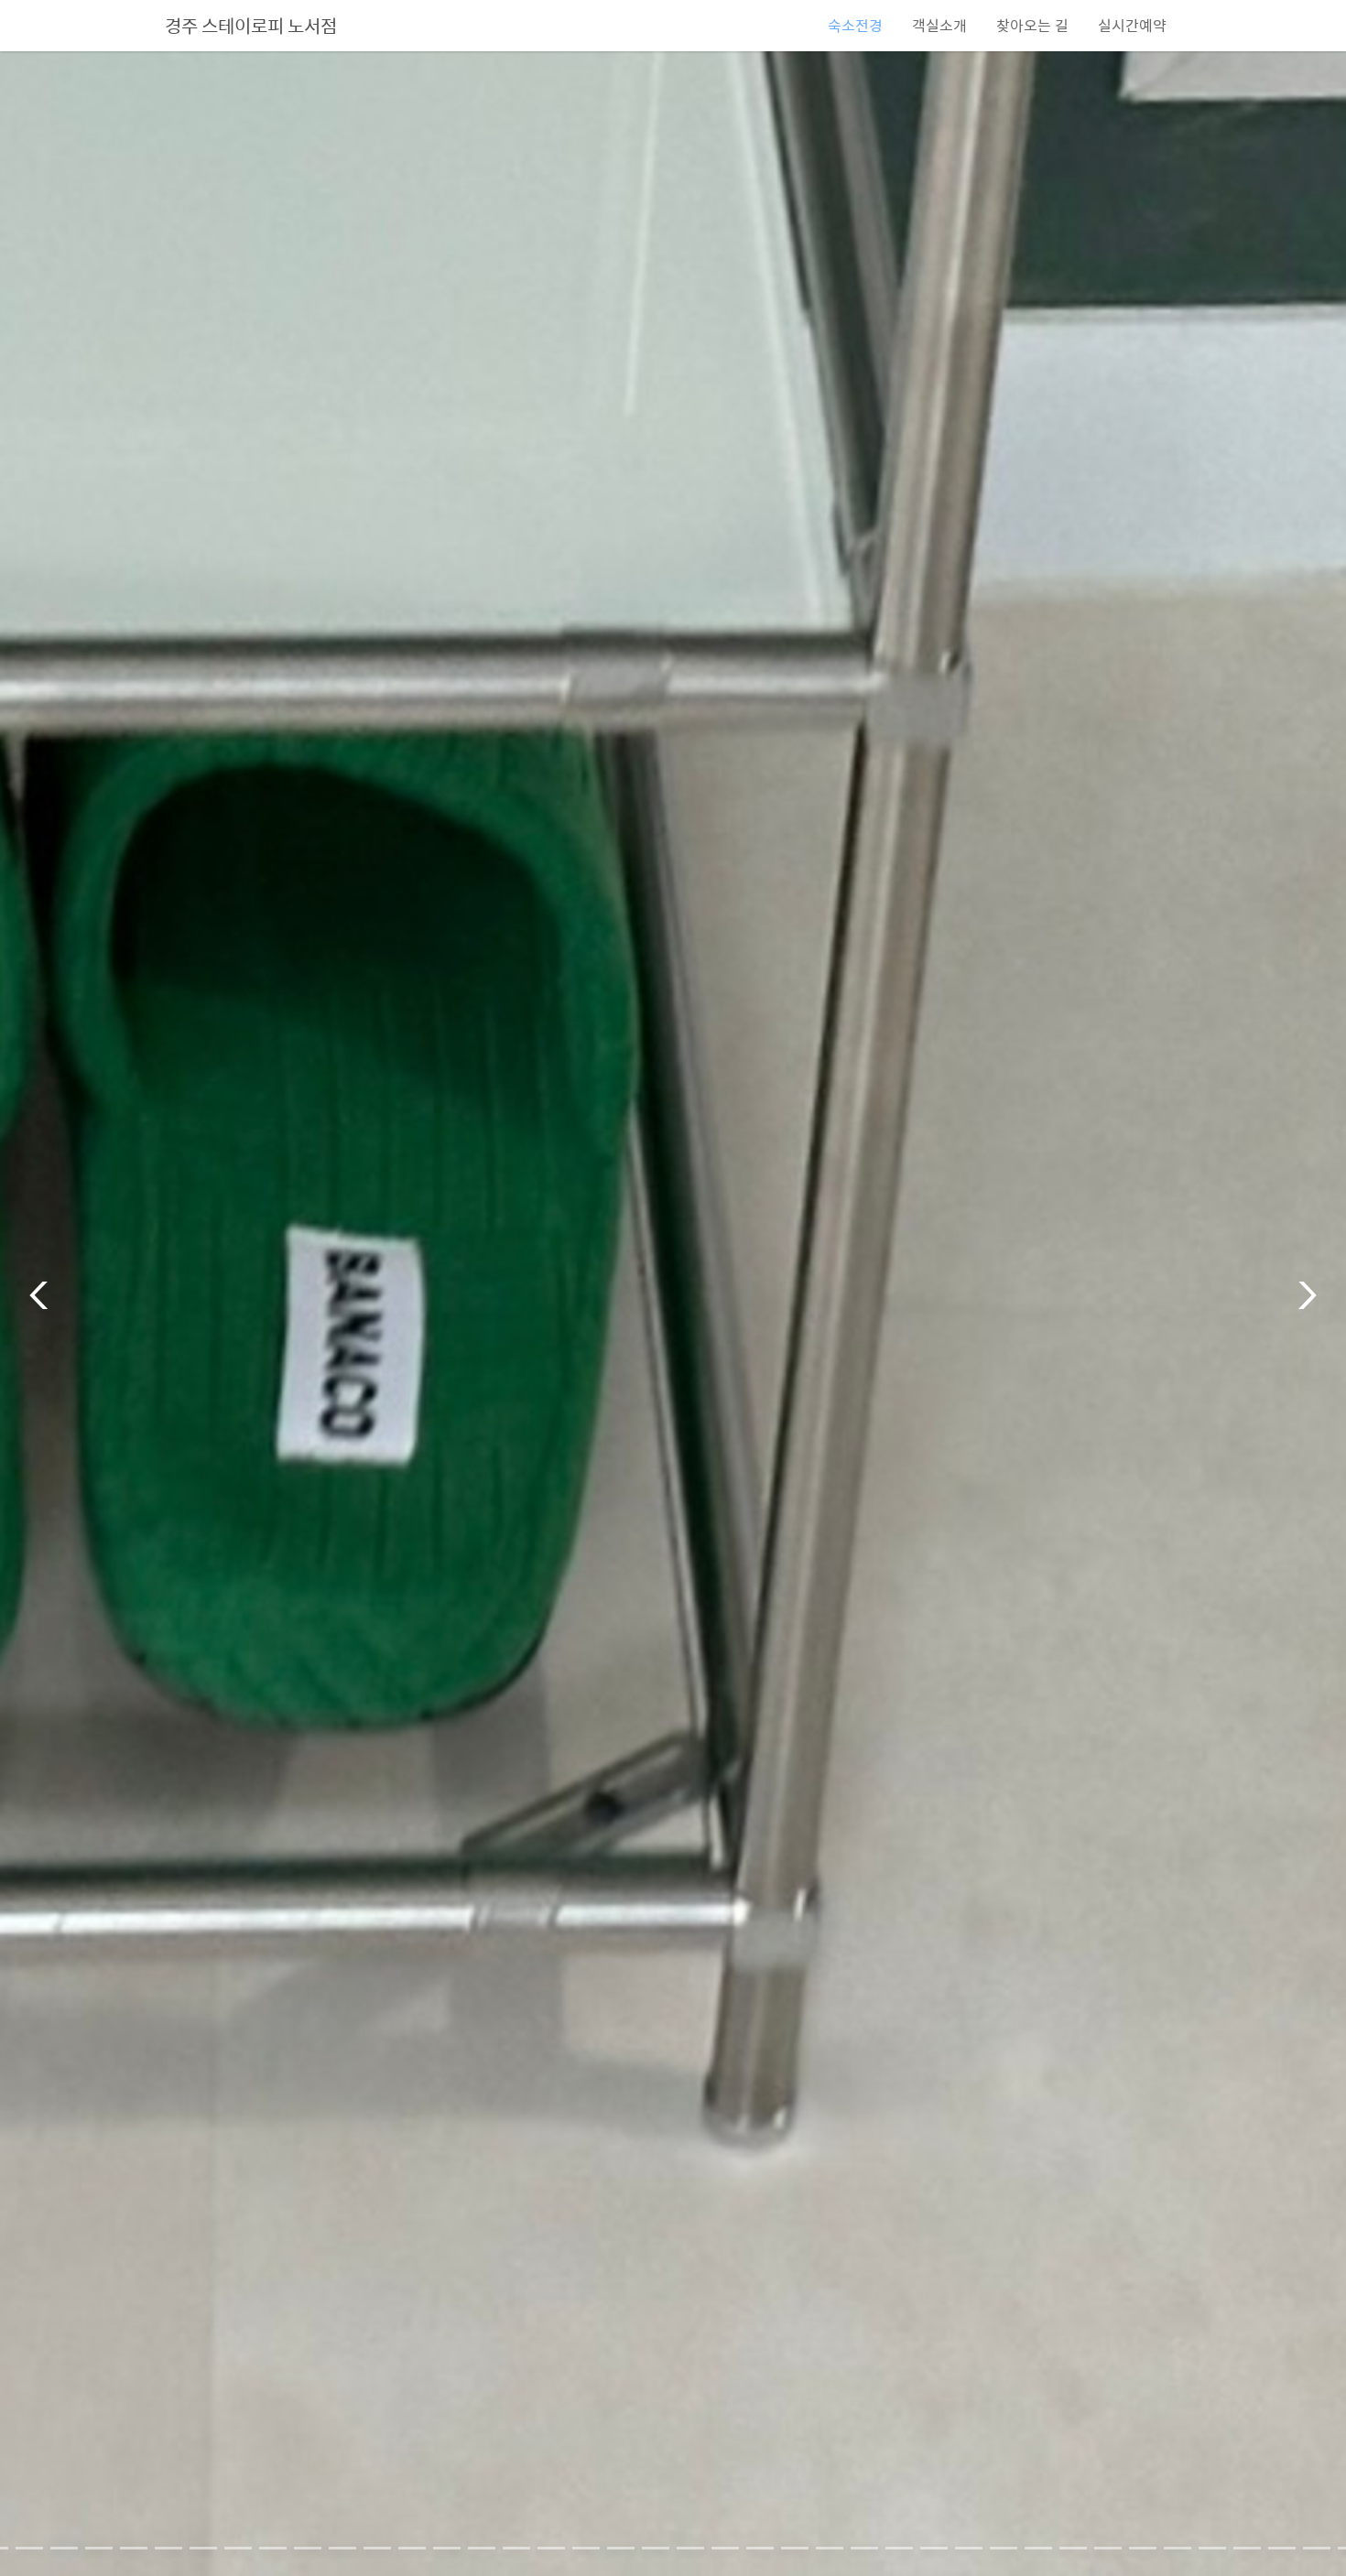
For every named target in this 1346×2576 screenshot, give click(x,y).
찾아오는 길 (1032, 25)
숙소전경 (855, 25)
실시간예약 (1132, 25)
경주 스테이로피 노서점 (251, 25)
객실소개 (939, 25)
